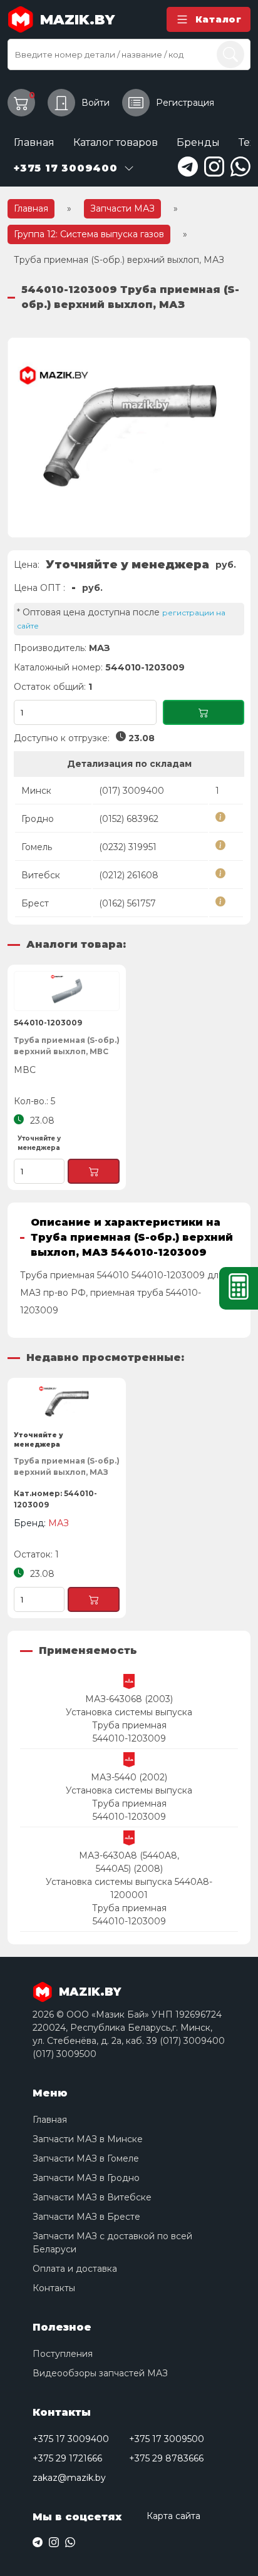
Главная (34, 142)
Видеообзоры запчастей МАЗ (100, 2373)
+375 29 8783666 (166, 2458)
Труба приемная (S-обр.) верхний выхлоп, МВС (67, 1046)
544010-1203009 (129, 1738)
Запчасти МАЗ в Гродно (86, 2178)
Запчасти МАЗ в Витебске (92, 2197)
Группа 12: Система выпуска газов (89, 234)
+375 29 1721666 (67, 2458)
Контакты (54, 2288)
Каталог (219, 19)
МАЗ (100, 648)
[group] (129, 438)
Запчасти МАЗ (122, 208)
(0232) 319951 (128, 847)
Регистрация (185, 103)
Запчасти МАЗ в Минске (88, 2139)
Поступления (63, 2354)
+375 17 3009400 (71, 2439)
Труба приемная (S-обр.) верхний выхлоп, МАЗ (67, 1466)
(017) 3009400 (132, 791)
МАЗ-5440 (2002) (129, 1777)
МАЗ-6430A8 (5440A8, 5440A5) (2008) (129, 1862)
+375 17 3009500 (167, 2439)
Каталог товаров (116, 142)
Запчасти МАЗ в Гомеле (86, 2158)
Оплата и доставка (75, 2269)
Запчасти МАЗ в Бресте (86, 2217)
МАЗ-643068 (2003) (129, 1699)
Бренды (198, 142)
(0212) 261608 (129, 875)
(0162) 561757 (127, 903)
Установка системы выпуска (129, 1712)
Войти (95, 103)
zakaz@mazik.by (69, 2478)
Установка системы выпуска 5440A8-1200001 (129, 1888)
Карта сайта (173, 2516)
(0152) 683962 (129, 819)
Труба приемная (129, 1725)
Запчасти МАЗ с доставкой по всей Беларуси (112, 2243)
